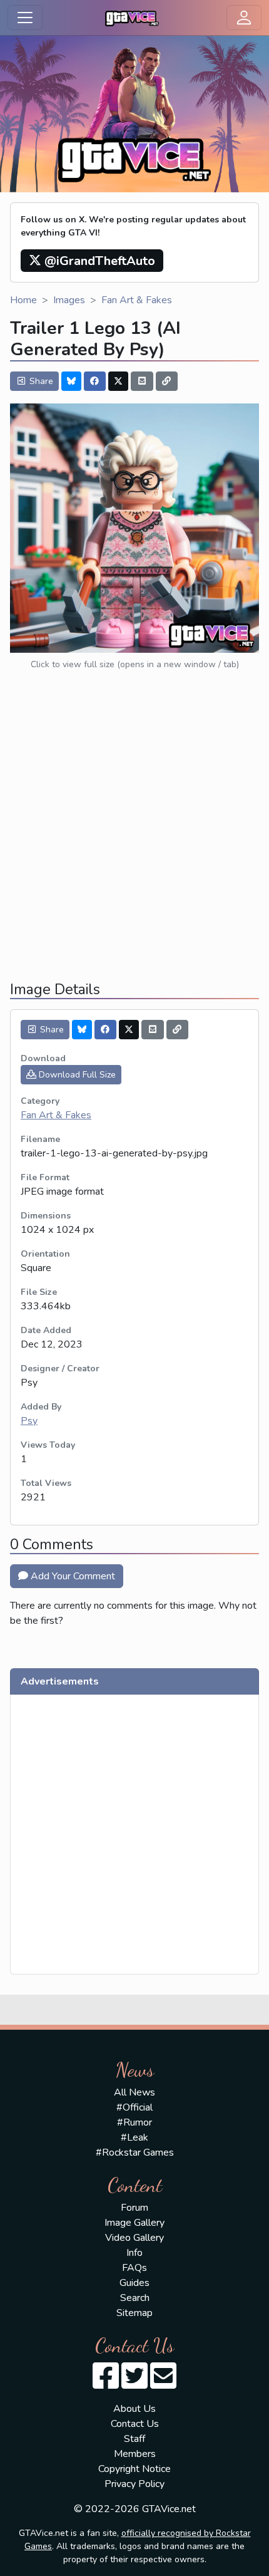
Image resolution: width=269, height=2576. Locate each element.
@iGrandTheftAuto (98, 261)
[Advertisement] (134, 836)
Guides (134, 2283)
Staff (134, 2439)
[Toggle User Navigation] (244, 18)
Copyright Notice (134, 2469)
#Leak (134, 2137)
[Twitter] (118, 381)
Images (69, 300)
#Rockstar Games (135, 2153)
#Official (134, 2107)
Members (135, 2454)
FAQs (134, 2268)
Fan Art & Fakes (137, 300)
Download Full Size (76, 1075)
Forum (134, 2208)
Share (40, 381)
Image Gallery (134, 2223)
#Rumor (134, 2122)
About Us (134, 2409)
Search (135, 2298)
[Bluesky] (71, 381)
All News (134, 2092)
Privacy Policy (134, 2484)
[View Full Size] (134, 527)
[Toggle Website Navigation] (25, 18)
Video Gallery (134, 2238)
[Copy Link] (167, 381)
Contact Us (135, 2424)
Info (134, 2253)
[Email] (142, 381)
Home (23, 300)
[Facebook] (95, 381)
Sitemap (134, 2313)
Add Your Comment (72, 1576)
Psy (29, 1421)
